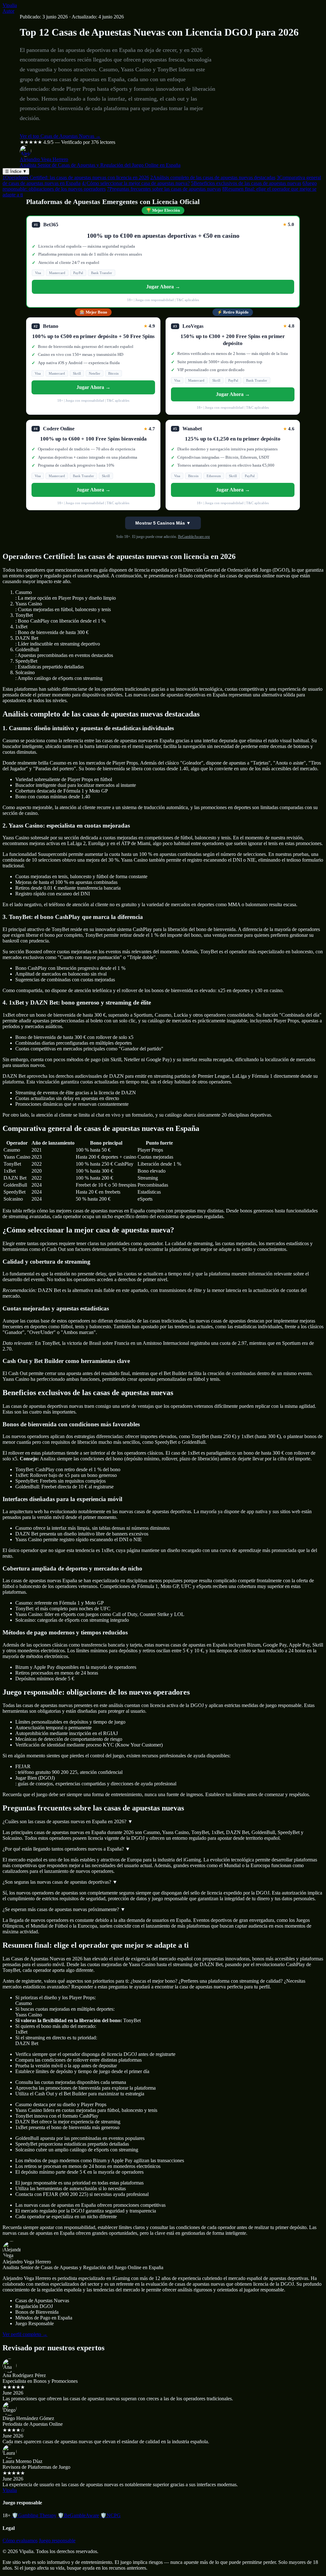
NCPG (110, 2515)
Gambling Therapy (34, 2515)
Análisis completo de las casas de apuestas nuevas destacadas (213, 177)
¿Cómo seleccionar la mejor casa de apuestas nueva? (136, 183)
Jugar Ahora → (163, 287)
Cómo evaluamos (20, 2541)
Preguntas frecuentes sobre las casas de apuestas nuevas (164, 189)
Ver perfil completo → (25, 2334)
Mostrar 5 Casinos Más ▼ (163, 523)
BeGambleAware (78, 2515)
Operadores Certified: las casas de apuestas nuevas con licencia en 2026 (76, 177)
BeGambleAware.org (194, 537)
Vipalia (10, 5)
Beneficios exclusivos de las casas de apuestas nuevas (246, 183)
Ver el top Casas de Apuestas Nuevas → (60, 136)
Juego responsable (57, 2541)
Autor (8, 11)
